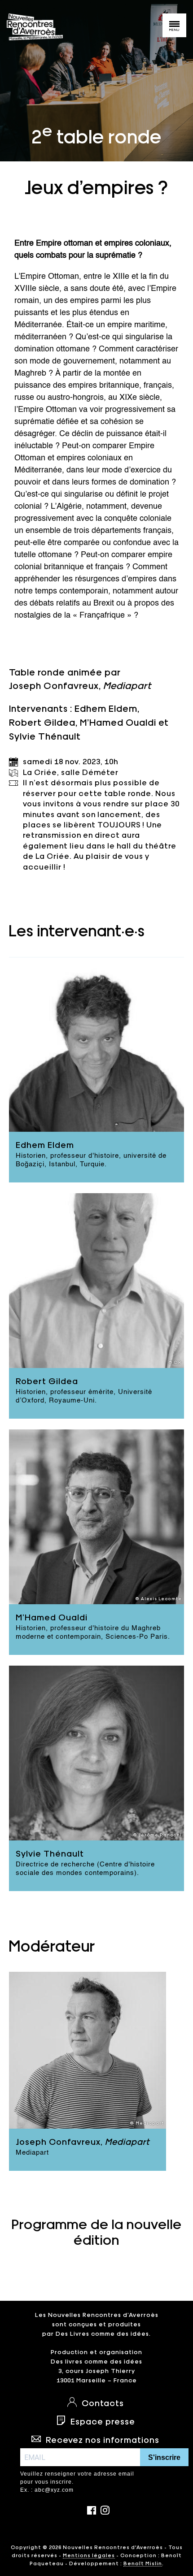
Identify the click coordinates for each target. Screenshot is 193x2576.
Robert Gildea (42, 722)
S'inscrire (164, 2457)
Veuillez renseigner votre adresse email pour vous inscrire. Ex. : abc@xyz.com (77, 2482)
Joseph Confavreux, (80, 685)
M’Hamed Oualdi (118, 722)
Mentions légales (89, 2555)
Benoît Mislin (143, 2563)
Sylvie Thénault (45, 736)
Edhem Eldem (106, 708)
